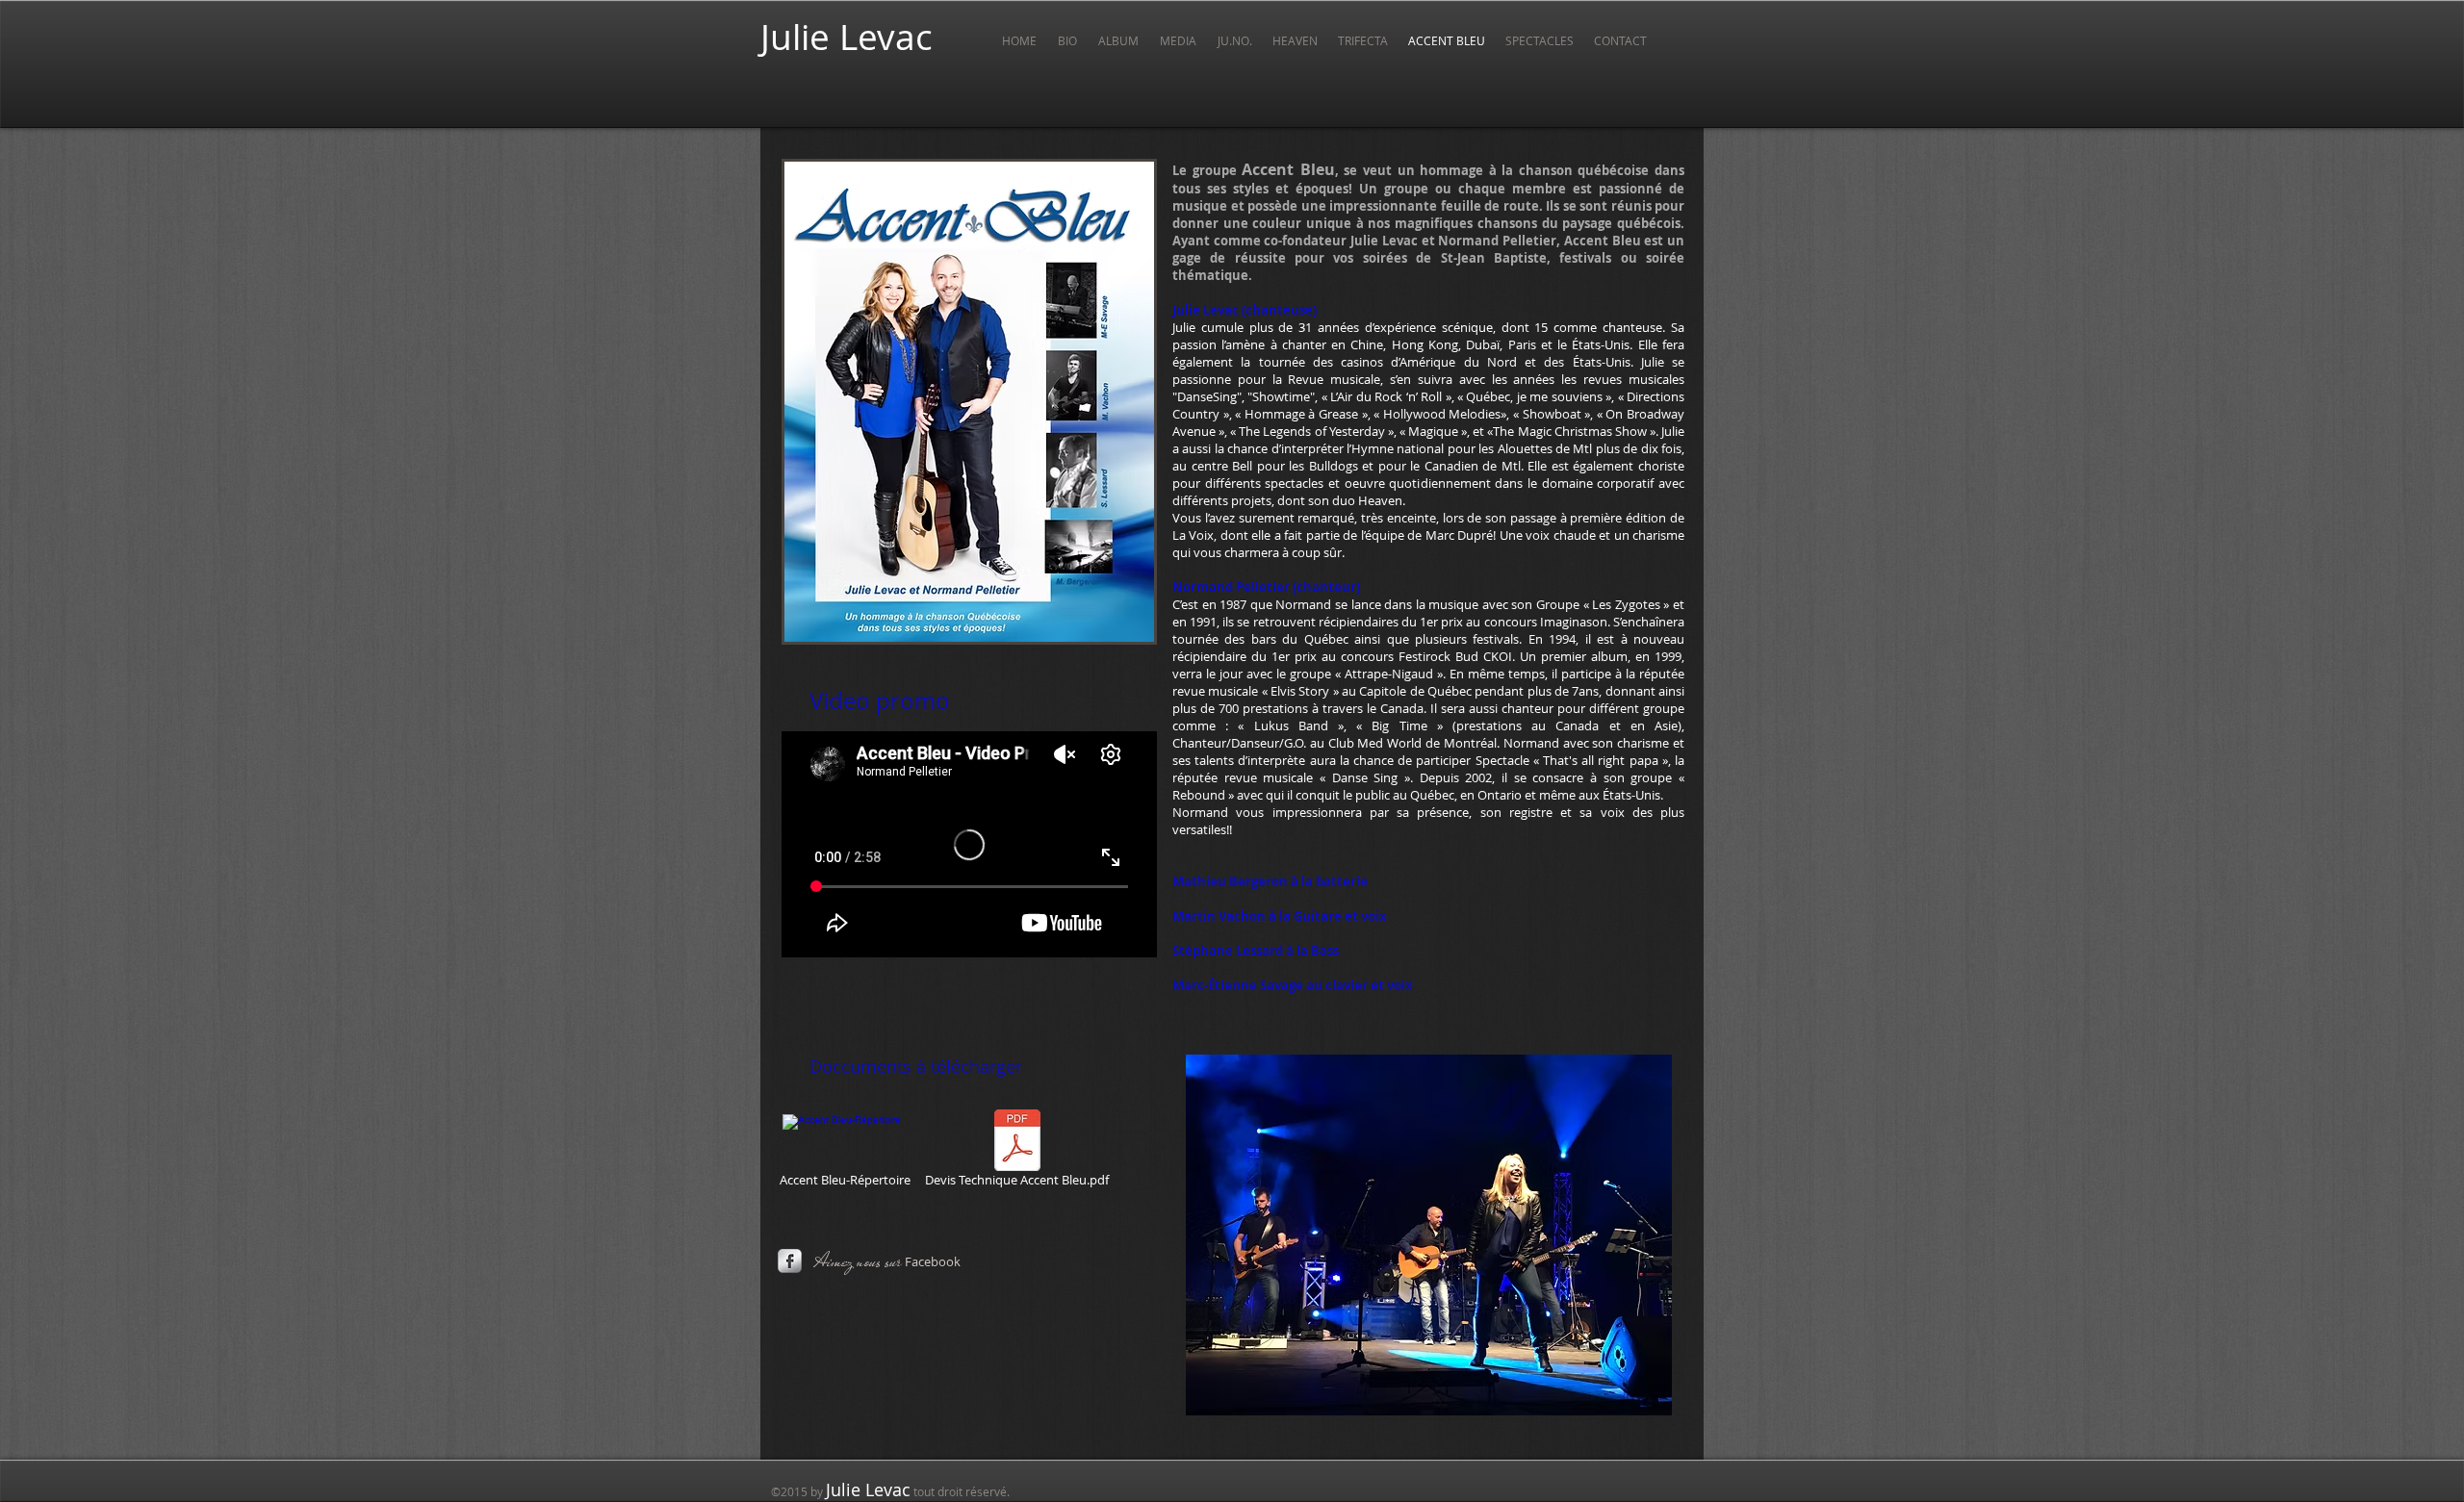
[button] (1179, 40)
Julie (795, 37)
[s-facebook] (790, 1261)
